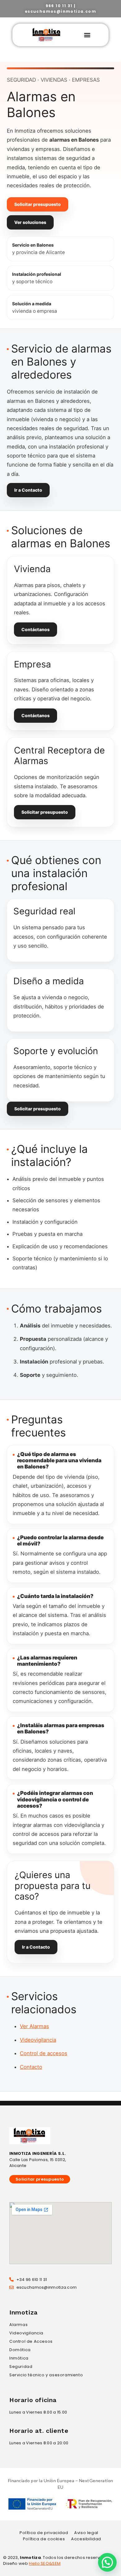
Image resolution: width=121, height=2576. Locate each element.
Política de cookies (44, 2539)
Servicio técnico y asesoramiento (46, 2375)
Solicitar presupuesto (38, 204)
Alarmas (18, 2325)
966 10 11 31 (59, 6)
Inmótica (19, 2358)
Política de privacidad (44, 2533)
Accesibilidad (86, 2539)
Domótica (20, 2350)
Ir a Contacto (28, 490)
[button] (87, 35)
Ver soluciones (30, 222)
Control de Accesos (31, 2341)
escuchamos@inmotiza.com (60, 11)
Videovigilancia (38, 2040)
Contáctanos (36, 629)
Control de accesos (44, 2053)
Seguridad (21, 2367)
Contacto (31, 2067)
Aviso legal (86, 2533)
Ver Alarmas (34, 2026)
